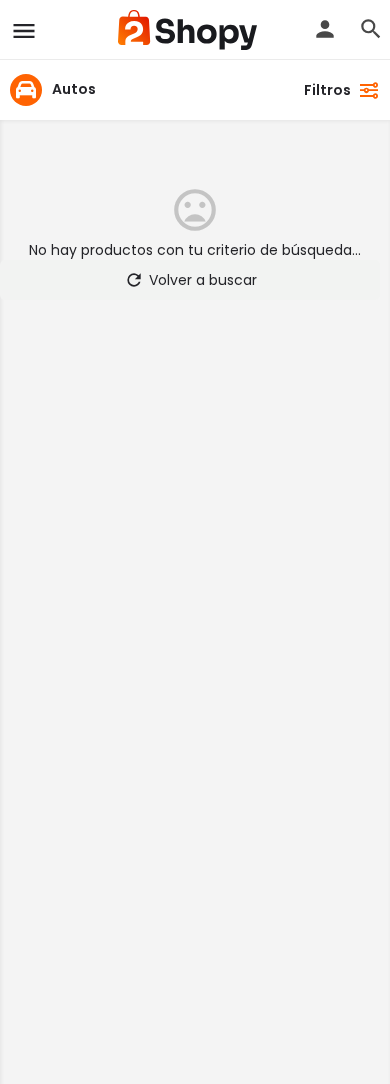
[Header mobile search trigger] (371, 29)
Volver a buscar (203, 280)
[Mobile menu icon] (24, 30)
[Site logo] (190, 30)
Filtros (327, 90)
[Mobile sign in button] (325, 29)
